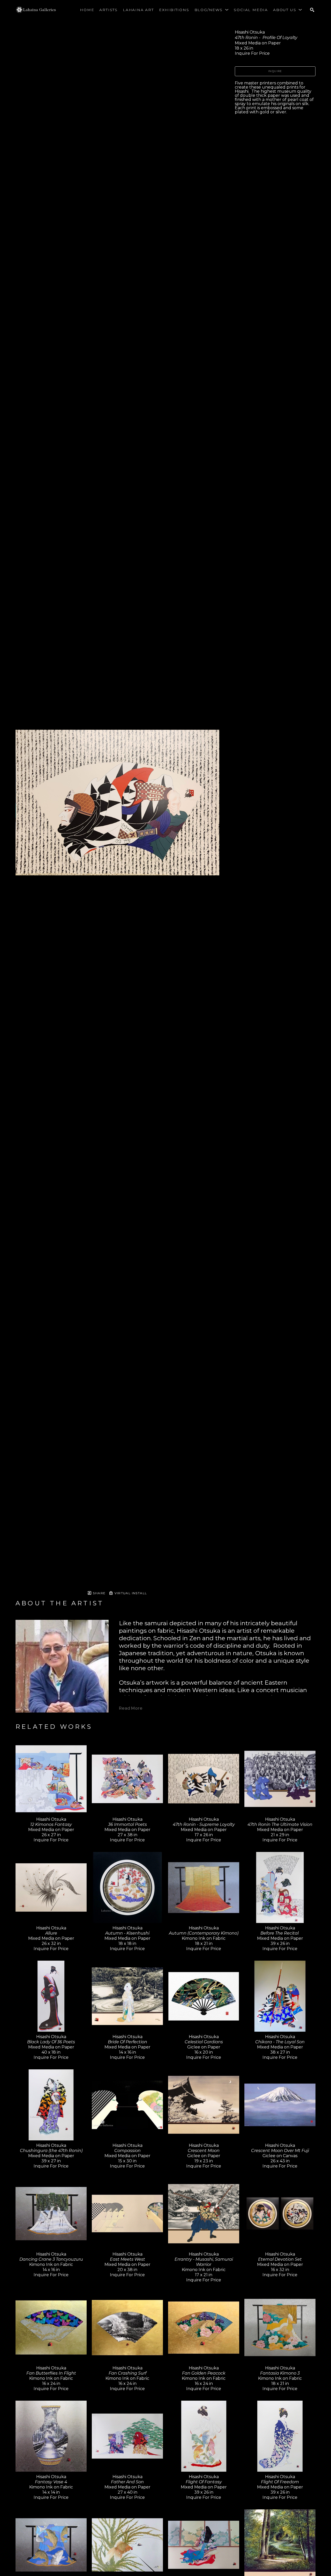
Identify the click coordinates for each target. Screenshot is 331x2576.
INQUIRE (275, 71)
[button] (212, 10)
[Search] (312, 10)
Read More (131, 1708)
